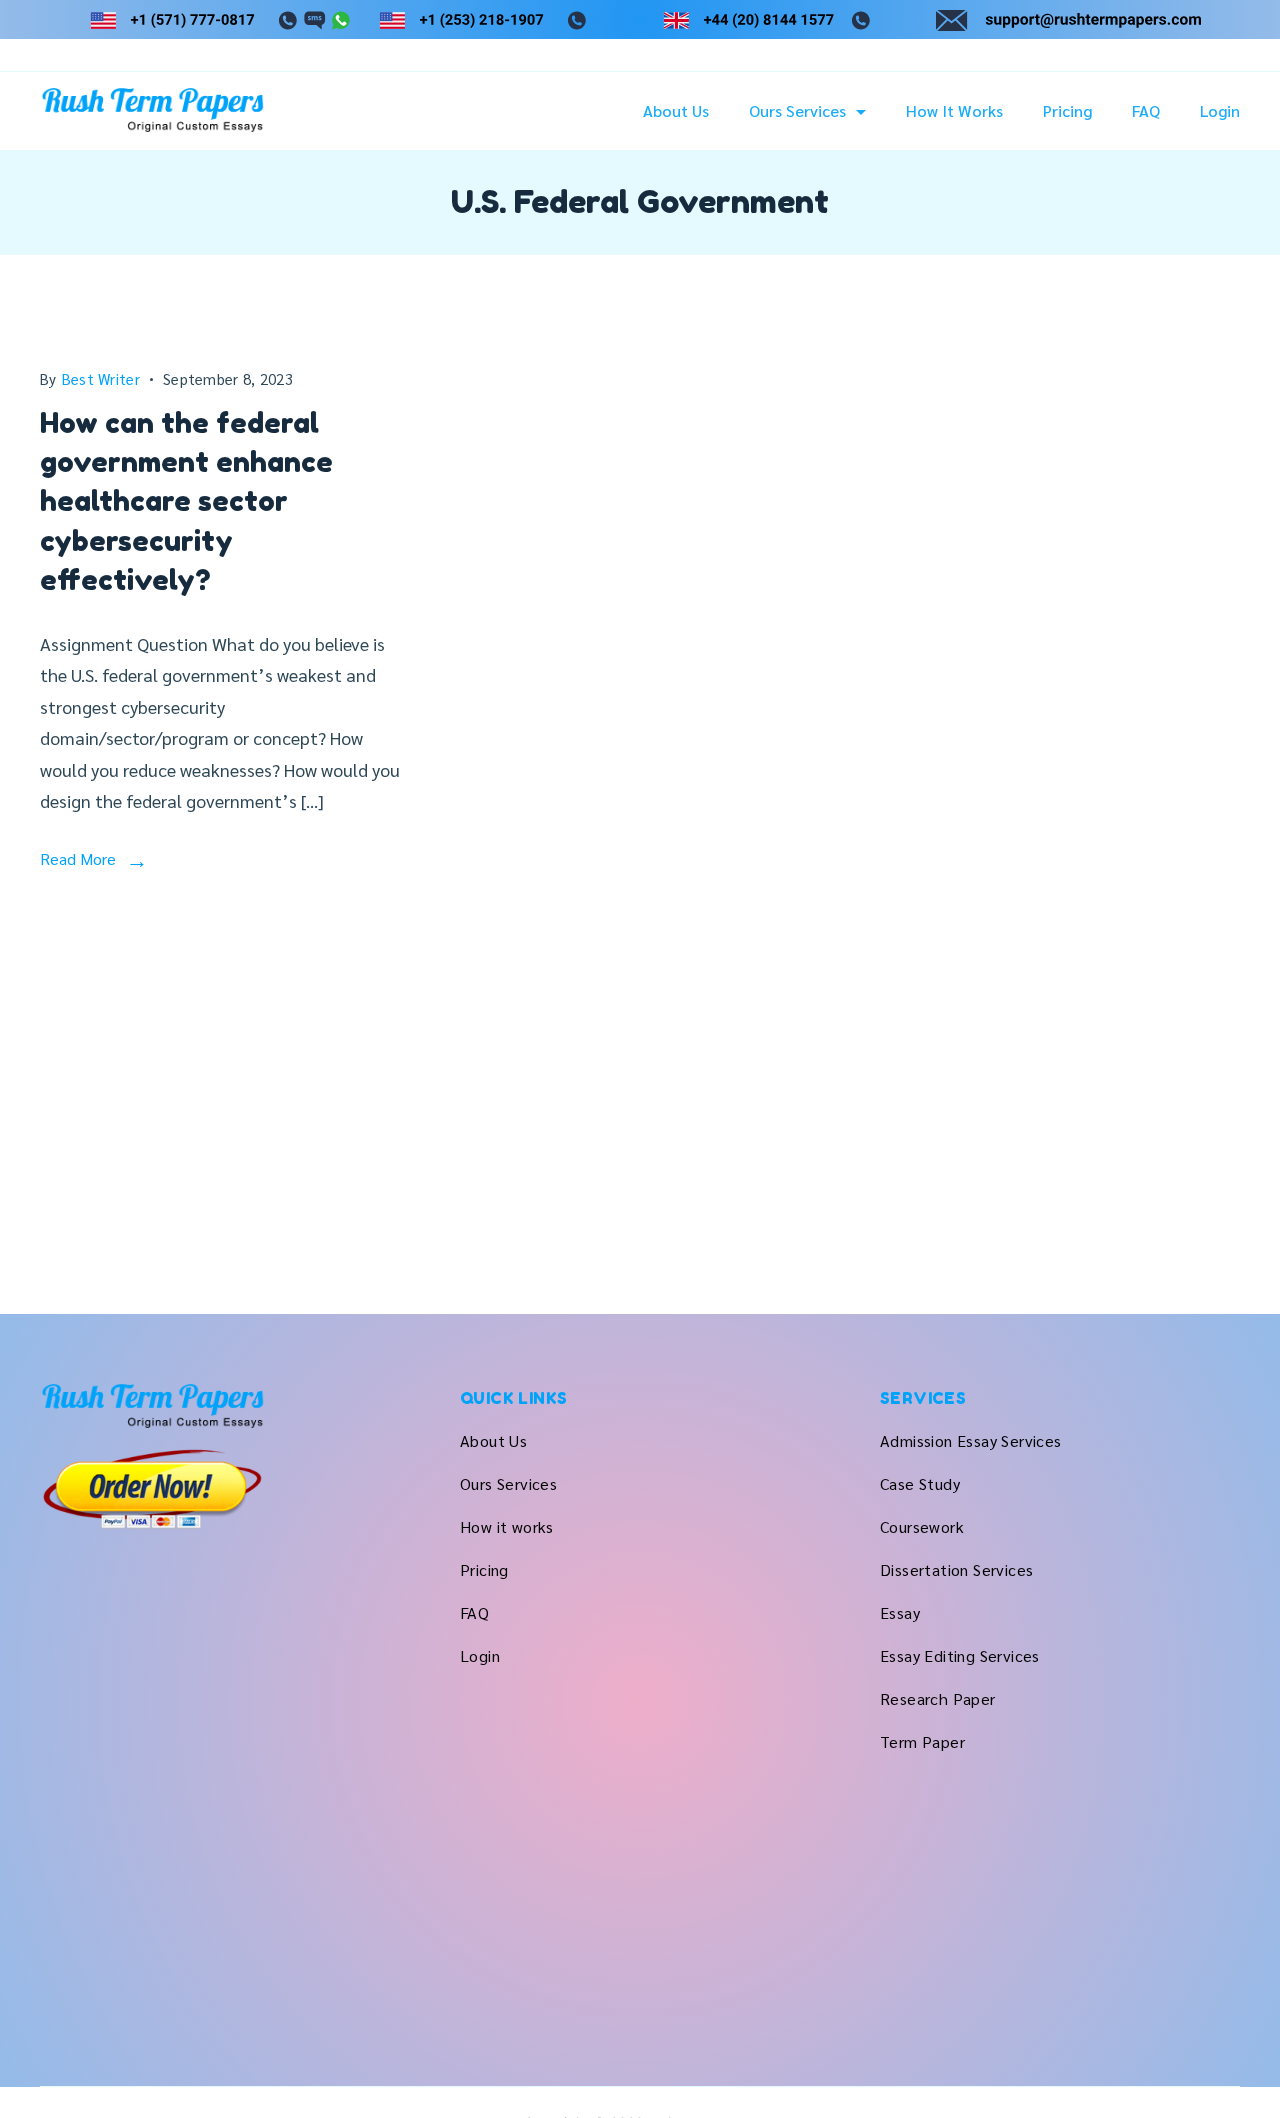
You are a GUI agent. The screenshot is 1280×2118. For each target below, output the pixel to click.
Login (1220, 111)
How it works (954, 111)
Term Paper (922, 1741)
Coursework (922, 1526)
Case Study (920, 1483)
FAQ (1146, 111)
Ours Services (797, 111)
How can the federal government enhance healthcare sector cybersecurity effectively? (186, 501)
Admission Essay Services (971, 1440)
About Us (676, 111)
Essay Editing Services (960, 1655)
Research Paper (938, 1698)
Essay (900, 1612)
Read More (78, 858)
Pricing (1067, 111)
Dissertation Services (956, 1569)
